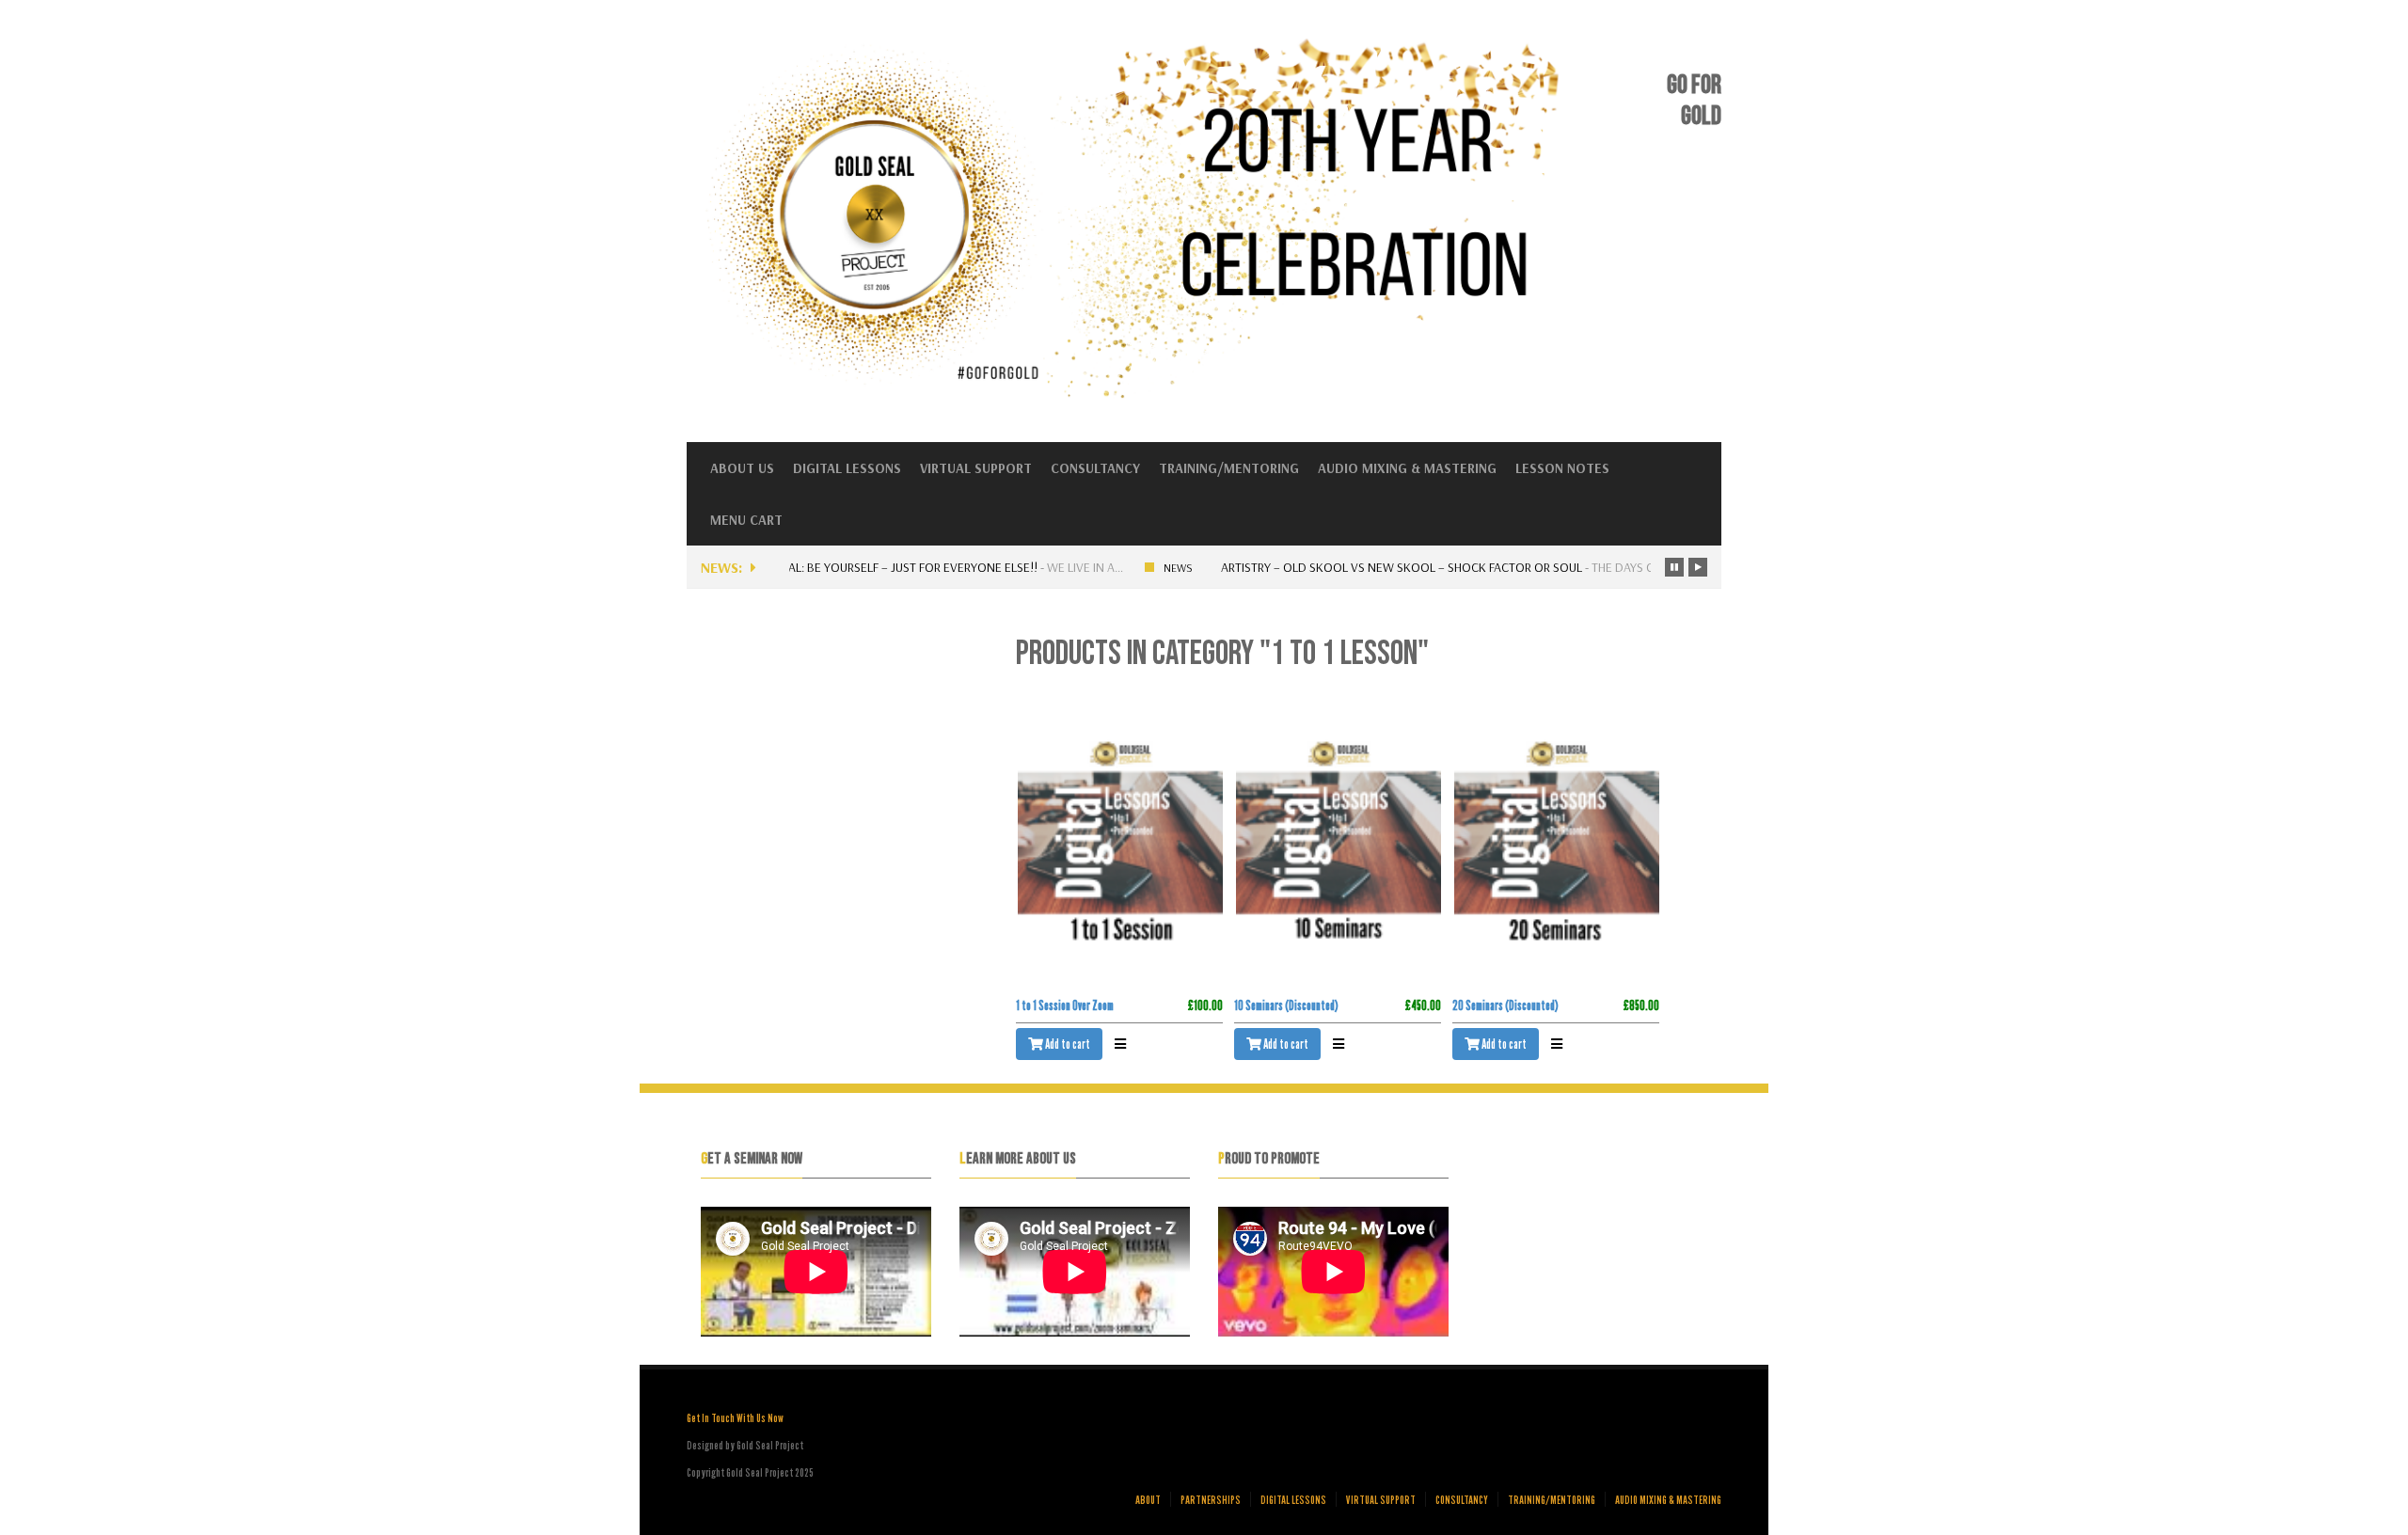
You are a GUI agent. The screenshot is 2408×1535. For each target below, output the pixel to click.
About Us (742, 468)
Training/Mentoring (1229, 468)
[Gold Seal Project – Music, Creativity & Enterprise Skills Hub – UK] (1141, 396)
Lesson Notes (1562, 468)
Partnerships (1211, 1499)
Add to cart (1067, 1044)
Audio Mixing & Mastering (1407, 468)
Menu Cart (746, 520)
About (1148, 1499)
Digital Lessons (847, 468)
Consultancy (1095, 468)
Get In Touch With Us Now (735, 1417)
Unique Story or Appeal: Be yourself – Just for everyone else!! (841, 567)
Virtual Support (976, 468)
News (1171, 568)
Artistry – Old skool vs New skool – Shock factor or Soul (1394, 567)
